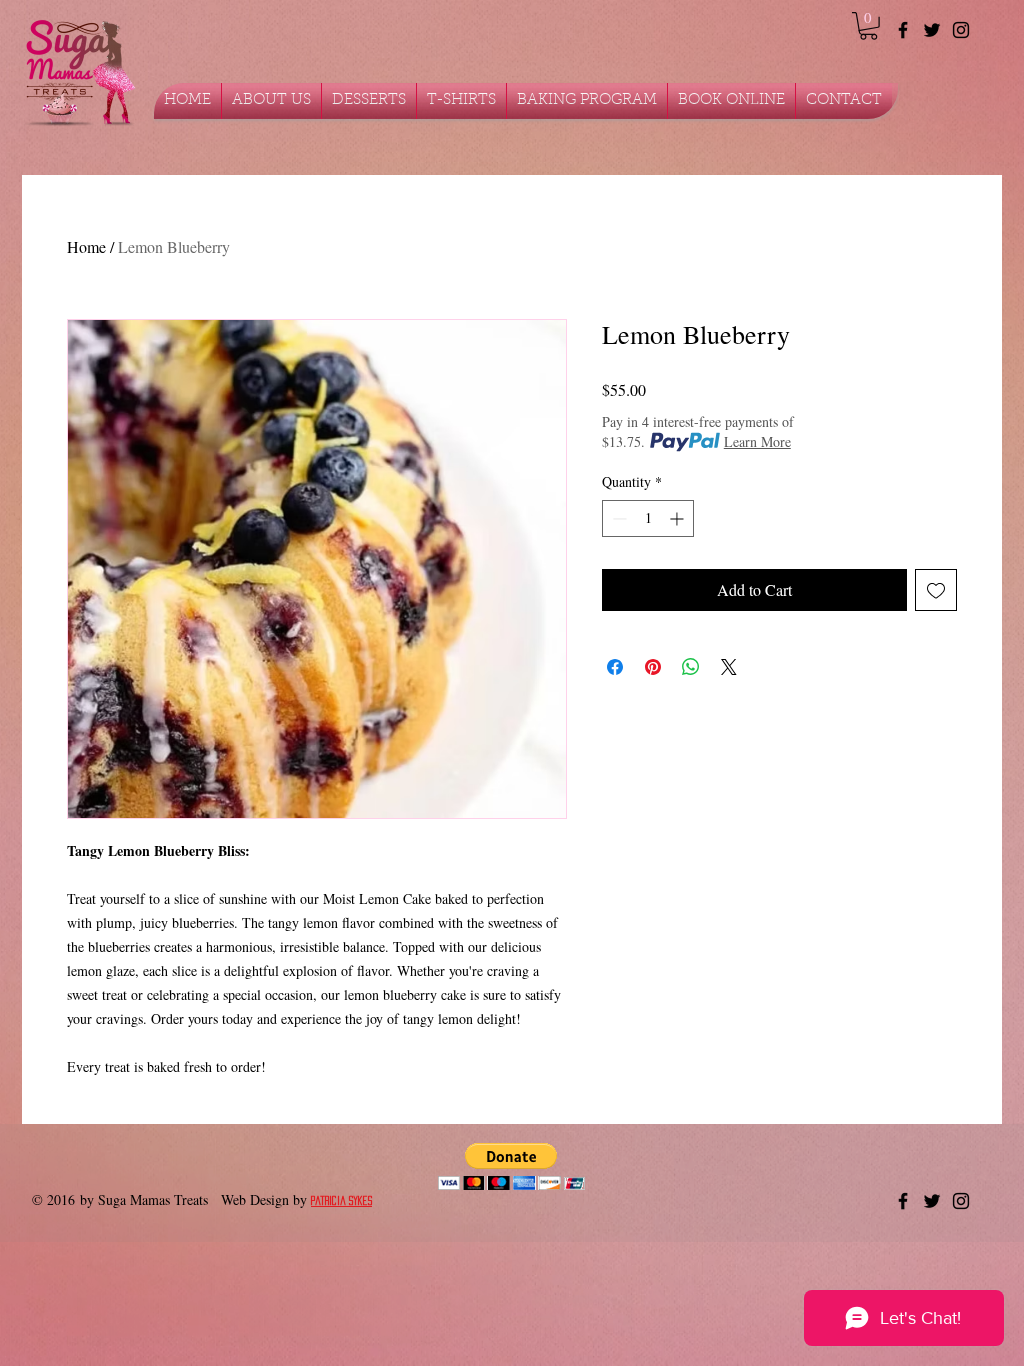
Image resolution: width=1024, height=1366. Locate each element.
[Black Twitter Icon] (932, 30)
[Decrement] (617, 518)
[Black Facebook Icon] (903, 30)
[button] (868, 26)
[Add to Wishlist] (936, 590)
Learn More (757, 441)
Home (86, 246)
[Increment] (678, 518)
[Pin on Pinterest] (653, 667)
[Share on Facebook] (615, 667)
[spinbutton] (648, 518)
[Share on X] (729, 667)
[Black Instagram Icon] (961, 30)
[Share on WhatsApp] (691, 667)
